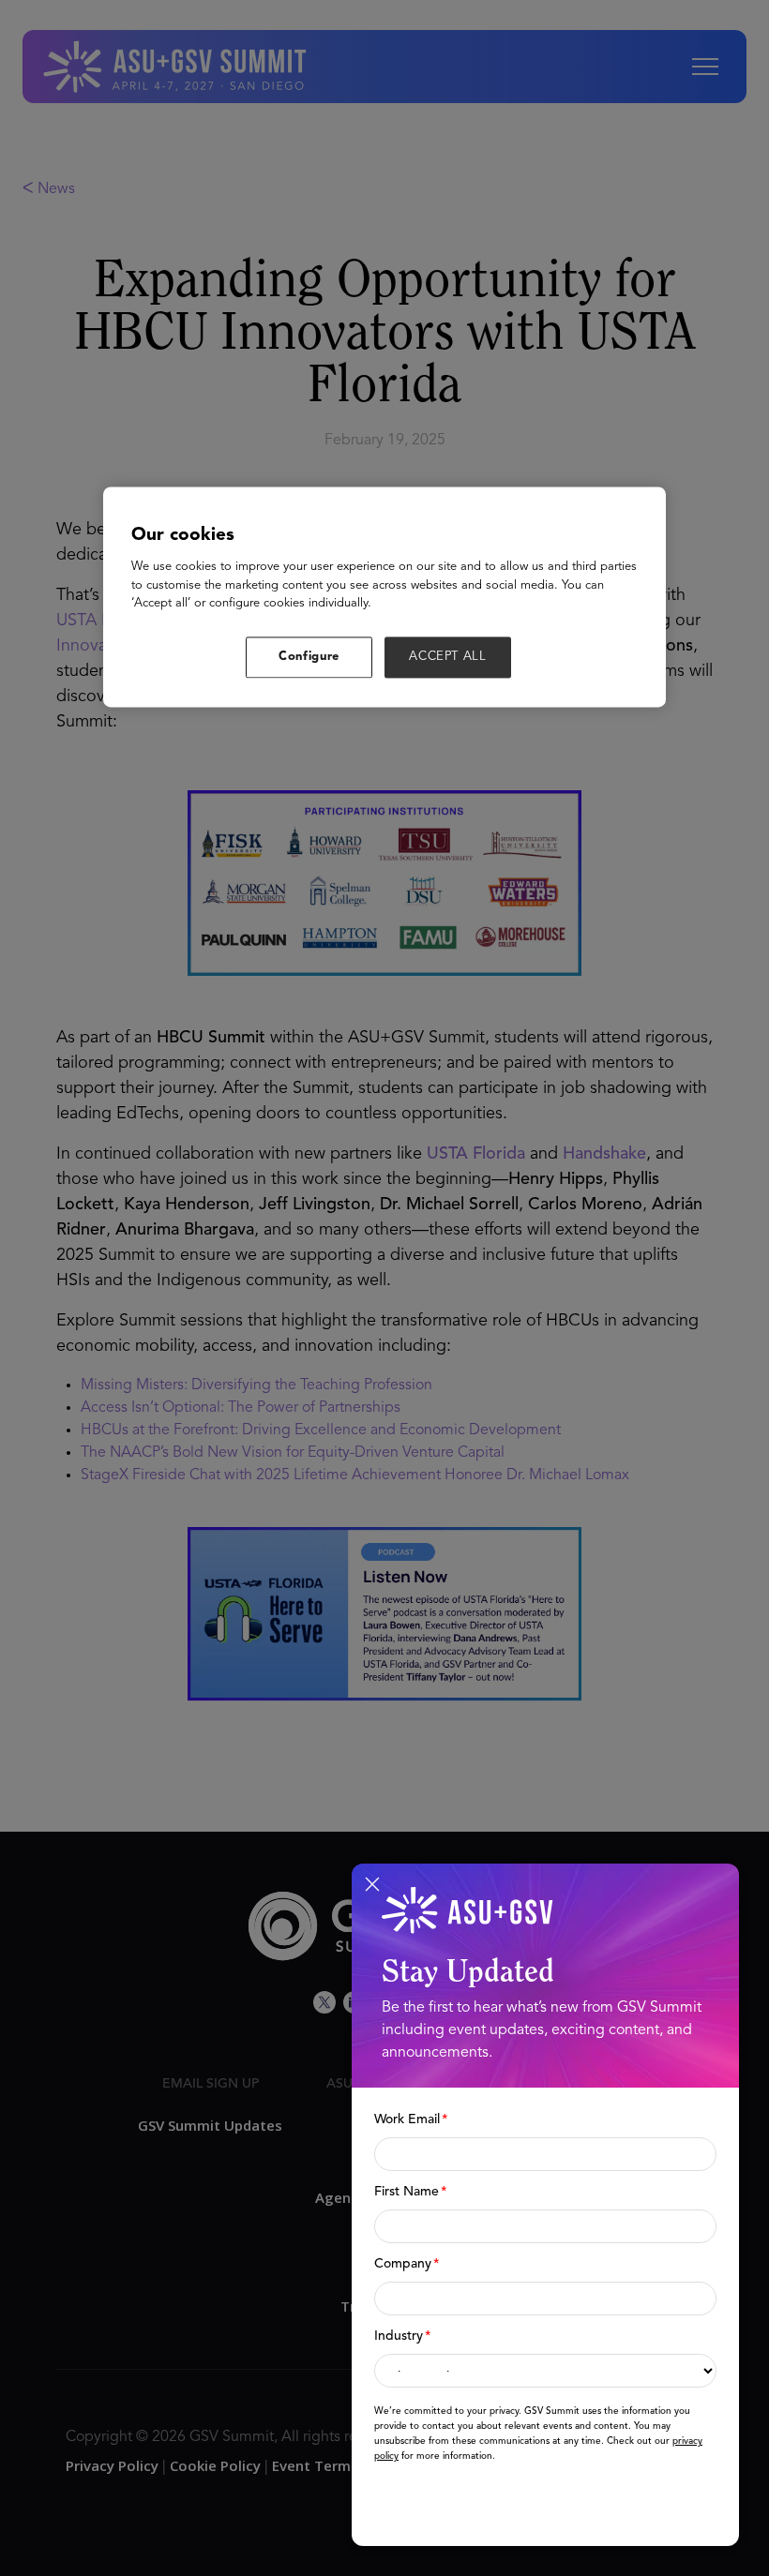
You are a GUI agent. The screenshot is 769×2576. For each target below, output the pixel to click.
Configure (309, 657)
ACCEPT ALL (448, 657)
